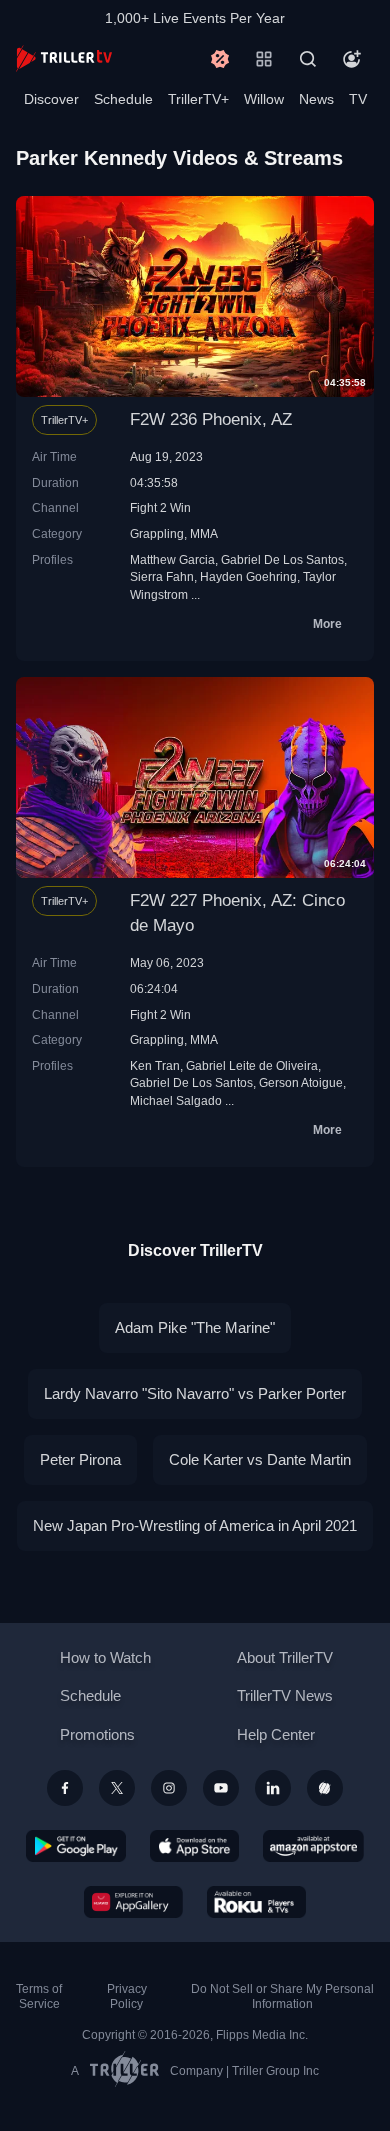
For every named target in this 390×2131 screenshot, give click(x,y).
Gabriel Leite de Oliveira (252, 1065)
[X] (117, 1788)
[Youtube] (221, 1788)
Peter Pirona (80, 1459)
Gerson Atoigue (301, 1082)
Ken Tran (155, 1065)
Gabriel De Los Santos (282, 559)
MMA (204, 533)
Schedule (123, 99)
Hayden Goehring (248, 576)
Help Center (276, 1734)
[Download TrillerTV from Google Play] (76, 1846)
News (316, 99)
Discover (51, 99)
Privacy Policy (127, 1996)
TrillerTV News (285, 1695)
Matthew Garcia (172, 559)
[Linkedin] (273, 1788)
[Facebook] (65, 1788)
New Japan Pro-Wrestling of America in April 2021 (195, 1525)
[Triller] (325, 1788)
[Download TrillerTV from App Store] (194, 1846)
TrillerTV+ (198, 99)
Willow (264, 99)
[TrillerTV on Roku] (257, 1902)
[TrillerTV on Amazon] (313, 1846)
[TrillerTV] (64, 58)
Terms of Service (39, 1996)
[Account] (352, 59)
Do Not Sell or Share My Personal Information (282, 1996)
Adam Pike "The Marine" (195, 1327)
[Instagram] (169, 1788)
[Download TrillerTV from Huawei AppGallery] (133, 1902)
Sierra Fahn (162, 576)
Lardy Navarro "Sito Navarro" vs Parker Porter (195, 1393)
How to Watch (105, 1657)
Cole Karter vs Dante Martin (260, 1459)
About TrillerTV (285, 1657)
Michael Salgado (176, 1100)
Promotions (97, 1734)
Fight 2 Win (160, 507)
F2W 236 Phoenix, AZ (211, 419)
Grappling (157, 533)
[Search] (308, 59)
